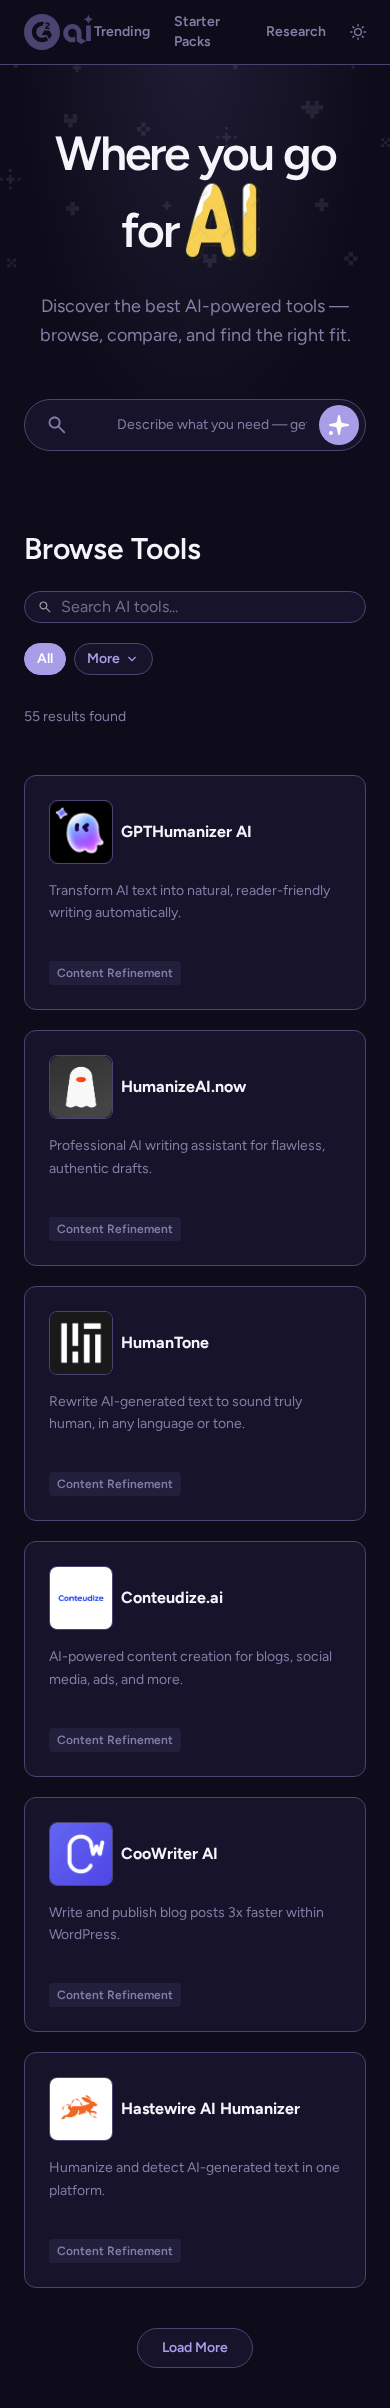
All (45, 658)
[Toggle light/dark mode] (358, 32)
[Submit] (339, 425)
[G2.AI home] (59, 32)
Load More (195, 2347)
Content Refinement (115, 973)
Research (296, 31)
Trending (122, 31)
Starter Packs (197, 31)
